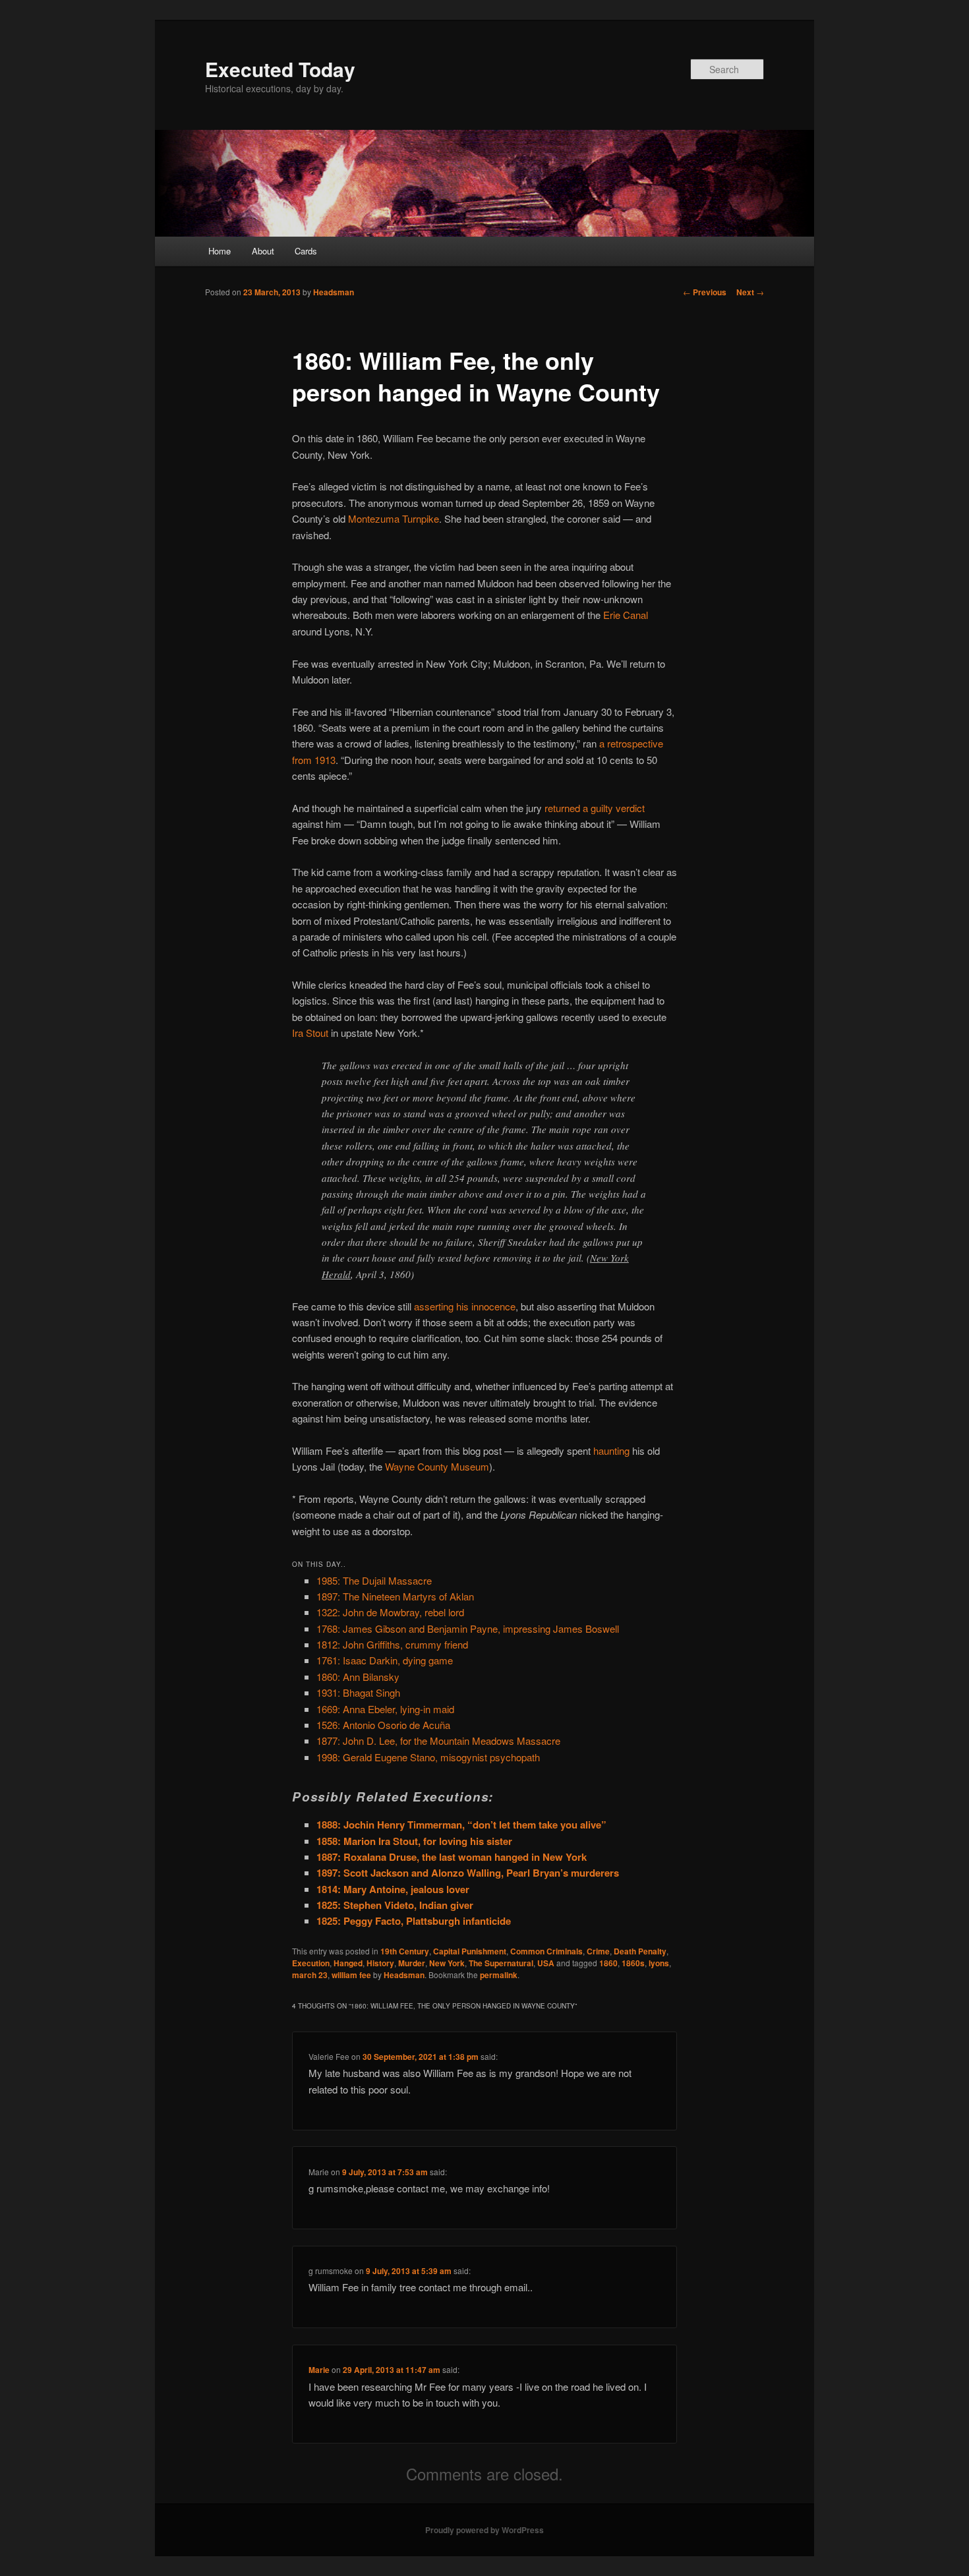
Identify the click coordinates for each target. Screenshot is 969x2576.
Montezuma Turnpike (394, 518)
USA (546, 1963)
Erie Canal (626, 615)
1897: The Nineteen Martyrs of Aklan (395, 1596)
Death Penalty (640, 1951)
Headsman (334, 292)
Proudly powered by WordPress (484, 2530)
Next (750, 292)
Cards (306, 251)
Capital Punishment (470, 1951)
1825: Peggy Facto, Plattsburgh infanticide (414, 1921)
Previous (705, 292)
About (263, 251)
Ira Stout (310, 1033)
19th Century (405, 1951)
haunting (611, 1450)
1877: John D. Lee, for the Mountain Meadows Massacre (438, 1741)
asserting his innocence (465, 1306)
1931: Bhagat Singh (358, 1692)
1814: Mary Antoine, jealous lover (393, 1889)
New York (447, 1963)
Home (220, 251)
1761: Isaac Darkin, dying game (385, 1660)
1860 (608, 1963)
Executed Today (280, 69)
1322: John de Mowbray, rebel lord (390, 1612)
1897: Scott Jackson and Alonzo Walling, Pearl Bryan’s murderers (468, 1873)
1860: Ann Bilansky (358, 1677)
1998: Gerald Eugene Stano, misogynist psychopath (428, 1757)
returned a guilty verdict (595, 808)
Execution (311, 1963)
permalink (499, 1975)
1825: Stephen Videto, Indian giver (395, 1905)
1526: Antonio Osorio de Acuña (383, 1725)
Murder (412, 1963)
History (380, 1963)
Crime (598, 1951)
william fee (351, 1975)
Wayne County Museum (437, 1466)
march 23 (310, 1975)
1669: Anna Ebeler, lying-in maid (385, 1709)
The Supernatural (501, 1963)
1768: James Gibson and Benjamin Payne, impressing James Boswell (468, 1628)
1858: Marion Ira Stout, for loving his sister (414, 1841)
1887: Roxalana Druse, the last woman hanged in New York (452, 1857)
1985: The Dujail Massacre (374, 1580)
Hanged (348, 1963)
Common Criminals (546, 1951)
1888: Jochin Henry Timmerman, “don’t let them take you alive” (461, 1825)
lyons (659, 1963)
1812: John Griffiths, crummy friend (392, 1644)
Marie (319, 2370)
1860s (633, 1963)
